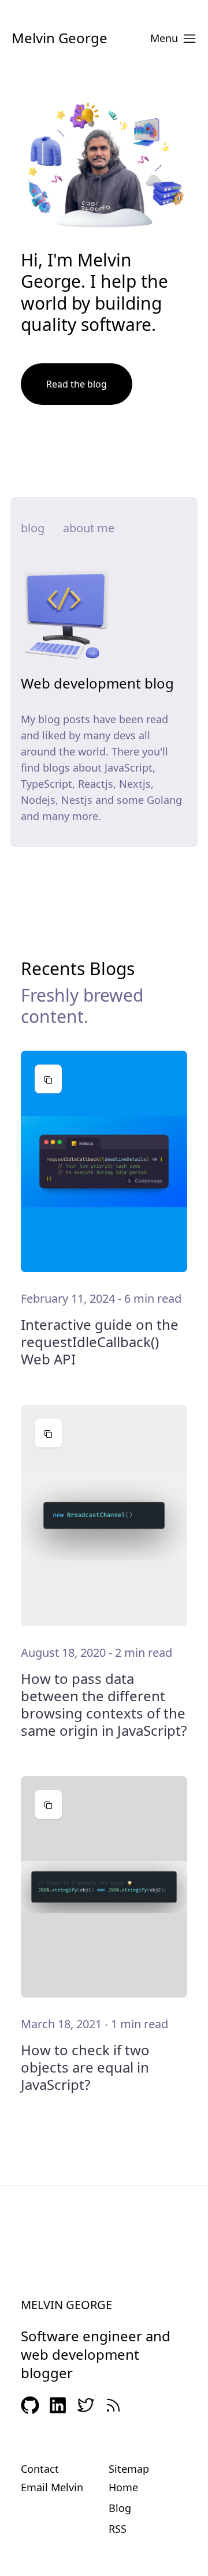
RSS (118, 2529)
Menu (164, 38)
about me (89, 528)
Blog (120, 2508)
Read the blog (77, 384)
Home (123, 2487)
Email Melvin (52, 2487)
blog (33, 528)
